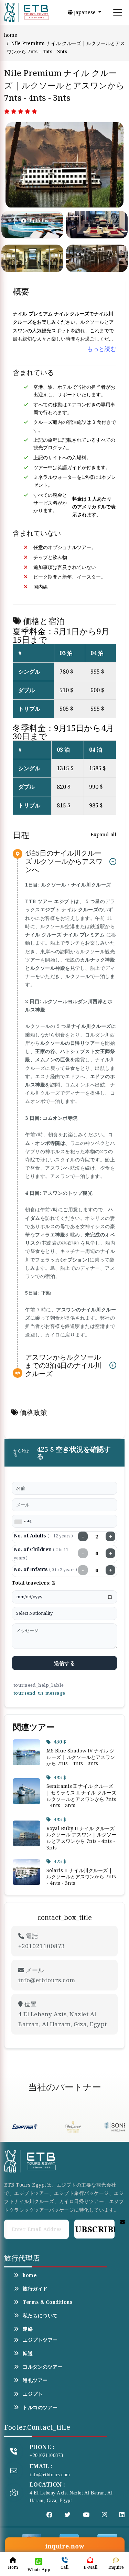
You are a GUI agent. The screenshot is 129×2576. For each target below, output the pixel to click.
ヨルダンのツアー (42, 2367)
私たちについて (40, 2316)
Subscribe (94, 2229)
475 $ (60, 1861)
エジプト (33, 2394)
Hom (13, 2567)
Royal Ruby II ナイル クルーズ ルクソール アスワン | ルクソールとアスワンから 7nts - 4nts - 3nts (81, 1838)
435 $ (60, 1777)
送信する (64, 1663)
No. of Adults (43, 1536)
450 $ (60, 1742)
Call (64, 2567)
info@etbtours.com (50, 2475)
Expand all (103, 834)
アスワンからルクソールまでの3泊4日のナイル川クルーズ (63, 1365)
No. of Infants (45, 1569)
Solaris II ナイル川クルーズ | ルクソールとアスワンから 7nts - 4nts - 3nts (81, 1877)
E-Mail (90, 2567)
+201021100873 (46, 2455)
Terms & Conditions (47, 2302)
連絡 (28, 2329)
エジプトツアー (40, 2340)
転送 (28, 2353)
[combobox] (20, 1522)
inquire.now (64, 2546)
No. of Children (41, 1553)
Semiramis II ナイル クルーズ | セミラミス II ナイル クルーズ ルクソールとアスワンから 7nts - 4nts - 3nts (81, 1796)
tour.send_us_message (39, 1693)
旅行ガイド (35, 2289)
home (11, 35)
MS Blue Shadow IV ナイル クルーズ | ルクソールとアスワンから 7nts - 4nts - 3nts (81, 1757)
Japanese (85, 12)
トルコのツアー (40, 2407)
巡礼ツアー (35, 2380)
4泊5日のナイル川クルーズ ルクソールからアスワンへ (64, 862)
